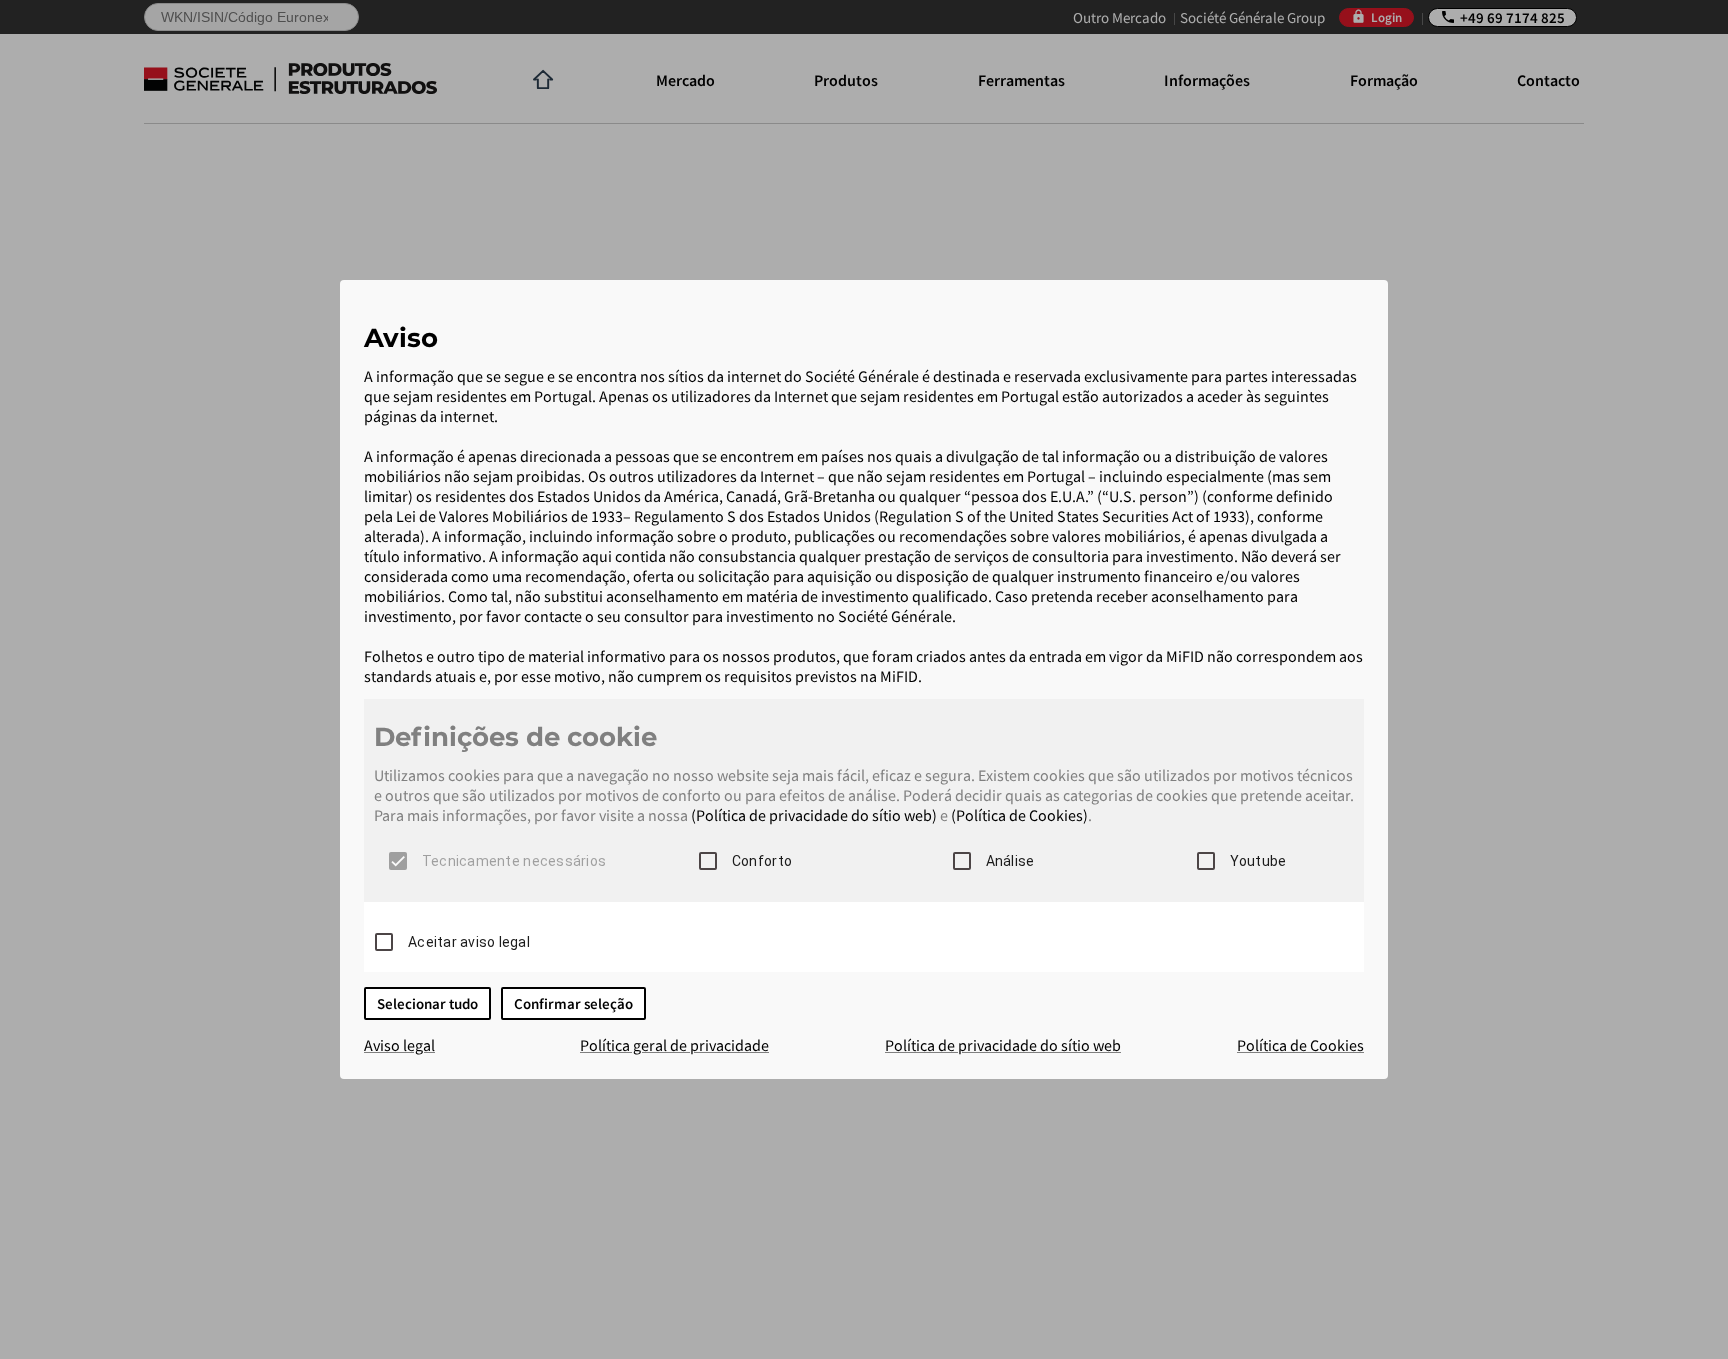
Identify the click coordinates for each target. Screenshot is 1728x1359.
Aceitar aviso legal (469, 942)
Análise (1010, 861)
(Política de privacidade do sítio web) (814, 815)
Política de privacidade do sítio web (1003, 1045)
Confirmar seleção (573, 1003)
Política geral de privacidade (674, 1045)
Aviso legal (399, 1045)
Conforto (762, 861)
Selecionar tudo (427, 1003)
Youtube (1258, 861)
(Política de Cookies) (1019, 815)
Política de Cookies (1300, 1045)
